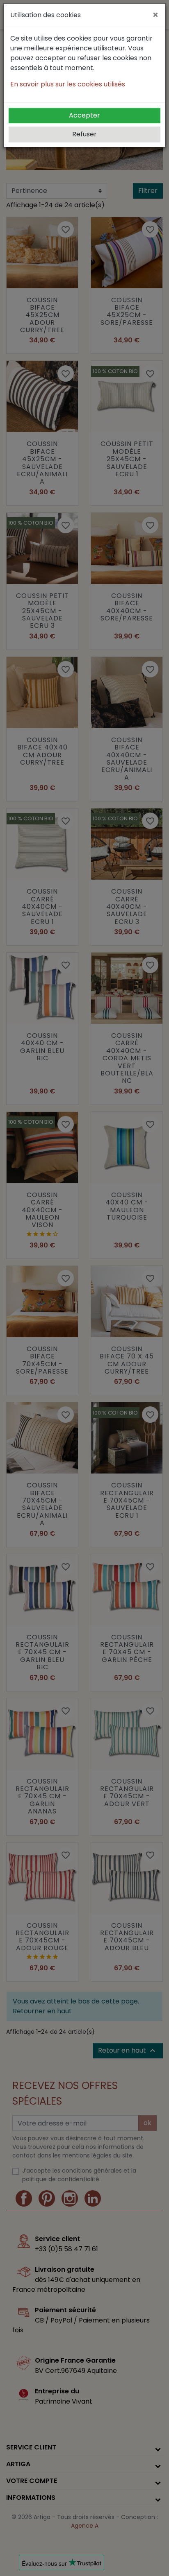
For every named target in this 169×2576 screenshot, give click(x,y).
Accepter (84, 115)
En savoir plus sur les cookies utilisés (68, 84)
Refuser (84, 134)
